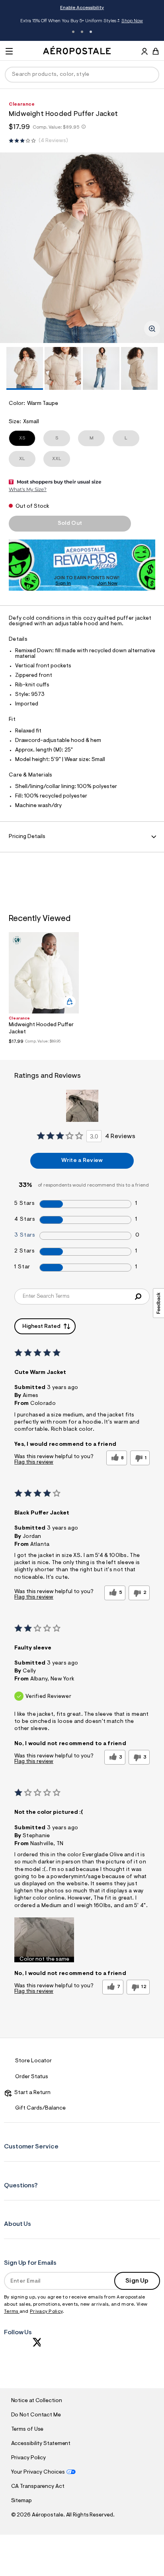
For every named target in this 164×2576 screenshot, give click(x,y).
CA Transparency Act (38, 2487)
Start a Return (31, 2093)
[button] (44, 1940)
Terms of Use (27, 2430)
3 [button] (91, 32)
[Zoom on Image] (152, 329)
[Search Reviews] (138, 1297)
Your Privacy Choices (38, 2472)
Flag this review (34, 1462)
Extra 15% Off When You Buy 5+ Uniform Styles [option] (82, 22)
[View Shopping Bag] (156, 51)
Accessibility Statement (41, 2444)
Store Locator (33, 2061)
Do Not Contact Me (36, 2415)
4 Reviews (53, 141)
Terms (12, 2312)
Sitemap (21, 2501)
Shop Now (132, 21)
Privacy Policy (46, 2312)
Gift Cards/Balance (40, 2108)
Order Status (32, 2077)
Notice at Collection (37, 2401)
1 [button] (73, 32)
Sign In (63, 584)
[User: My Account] (144, 52)
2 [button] (82, 32)
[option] (82, 248)
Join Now (107, 584)
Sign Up (137, 2281)
